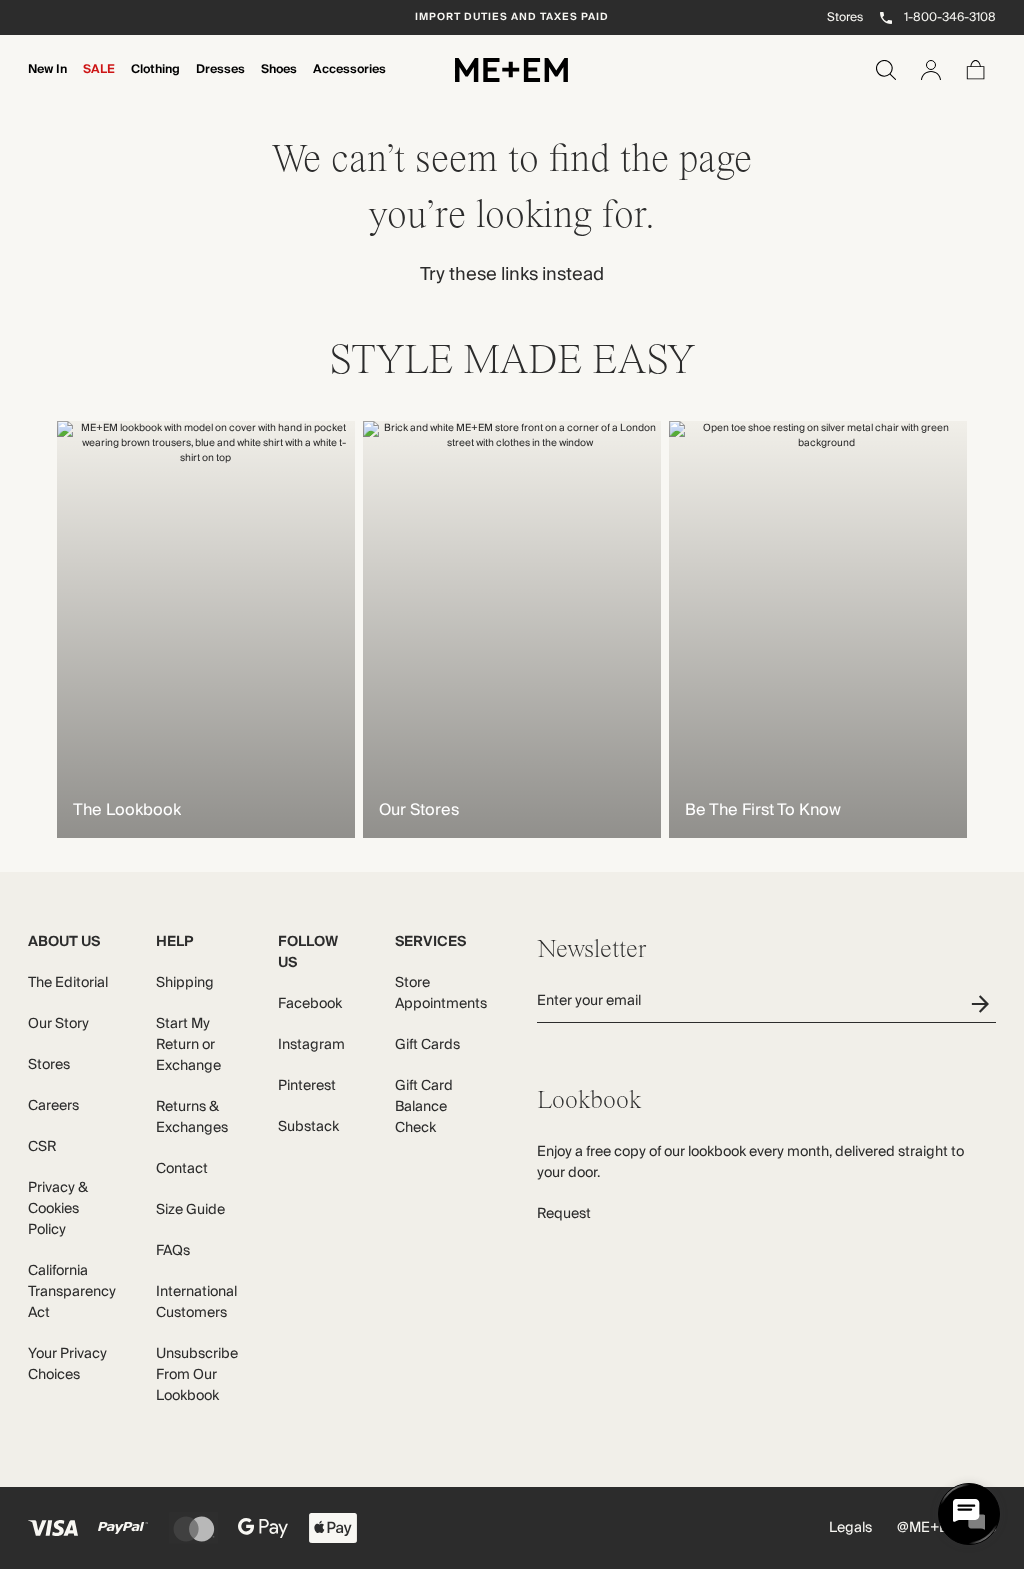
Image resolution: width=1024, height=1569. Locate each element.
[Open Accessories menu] (350, 83)
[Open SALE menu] (99, 83)
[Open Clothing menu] (156, 83)
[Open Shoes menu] (279, 83)
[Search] (886, 70)
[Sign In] (931, 70)
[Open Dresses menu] (221, 83)
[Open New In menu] (48, 83)
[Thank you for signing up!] (983, 1003)
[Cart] (976, 70)
